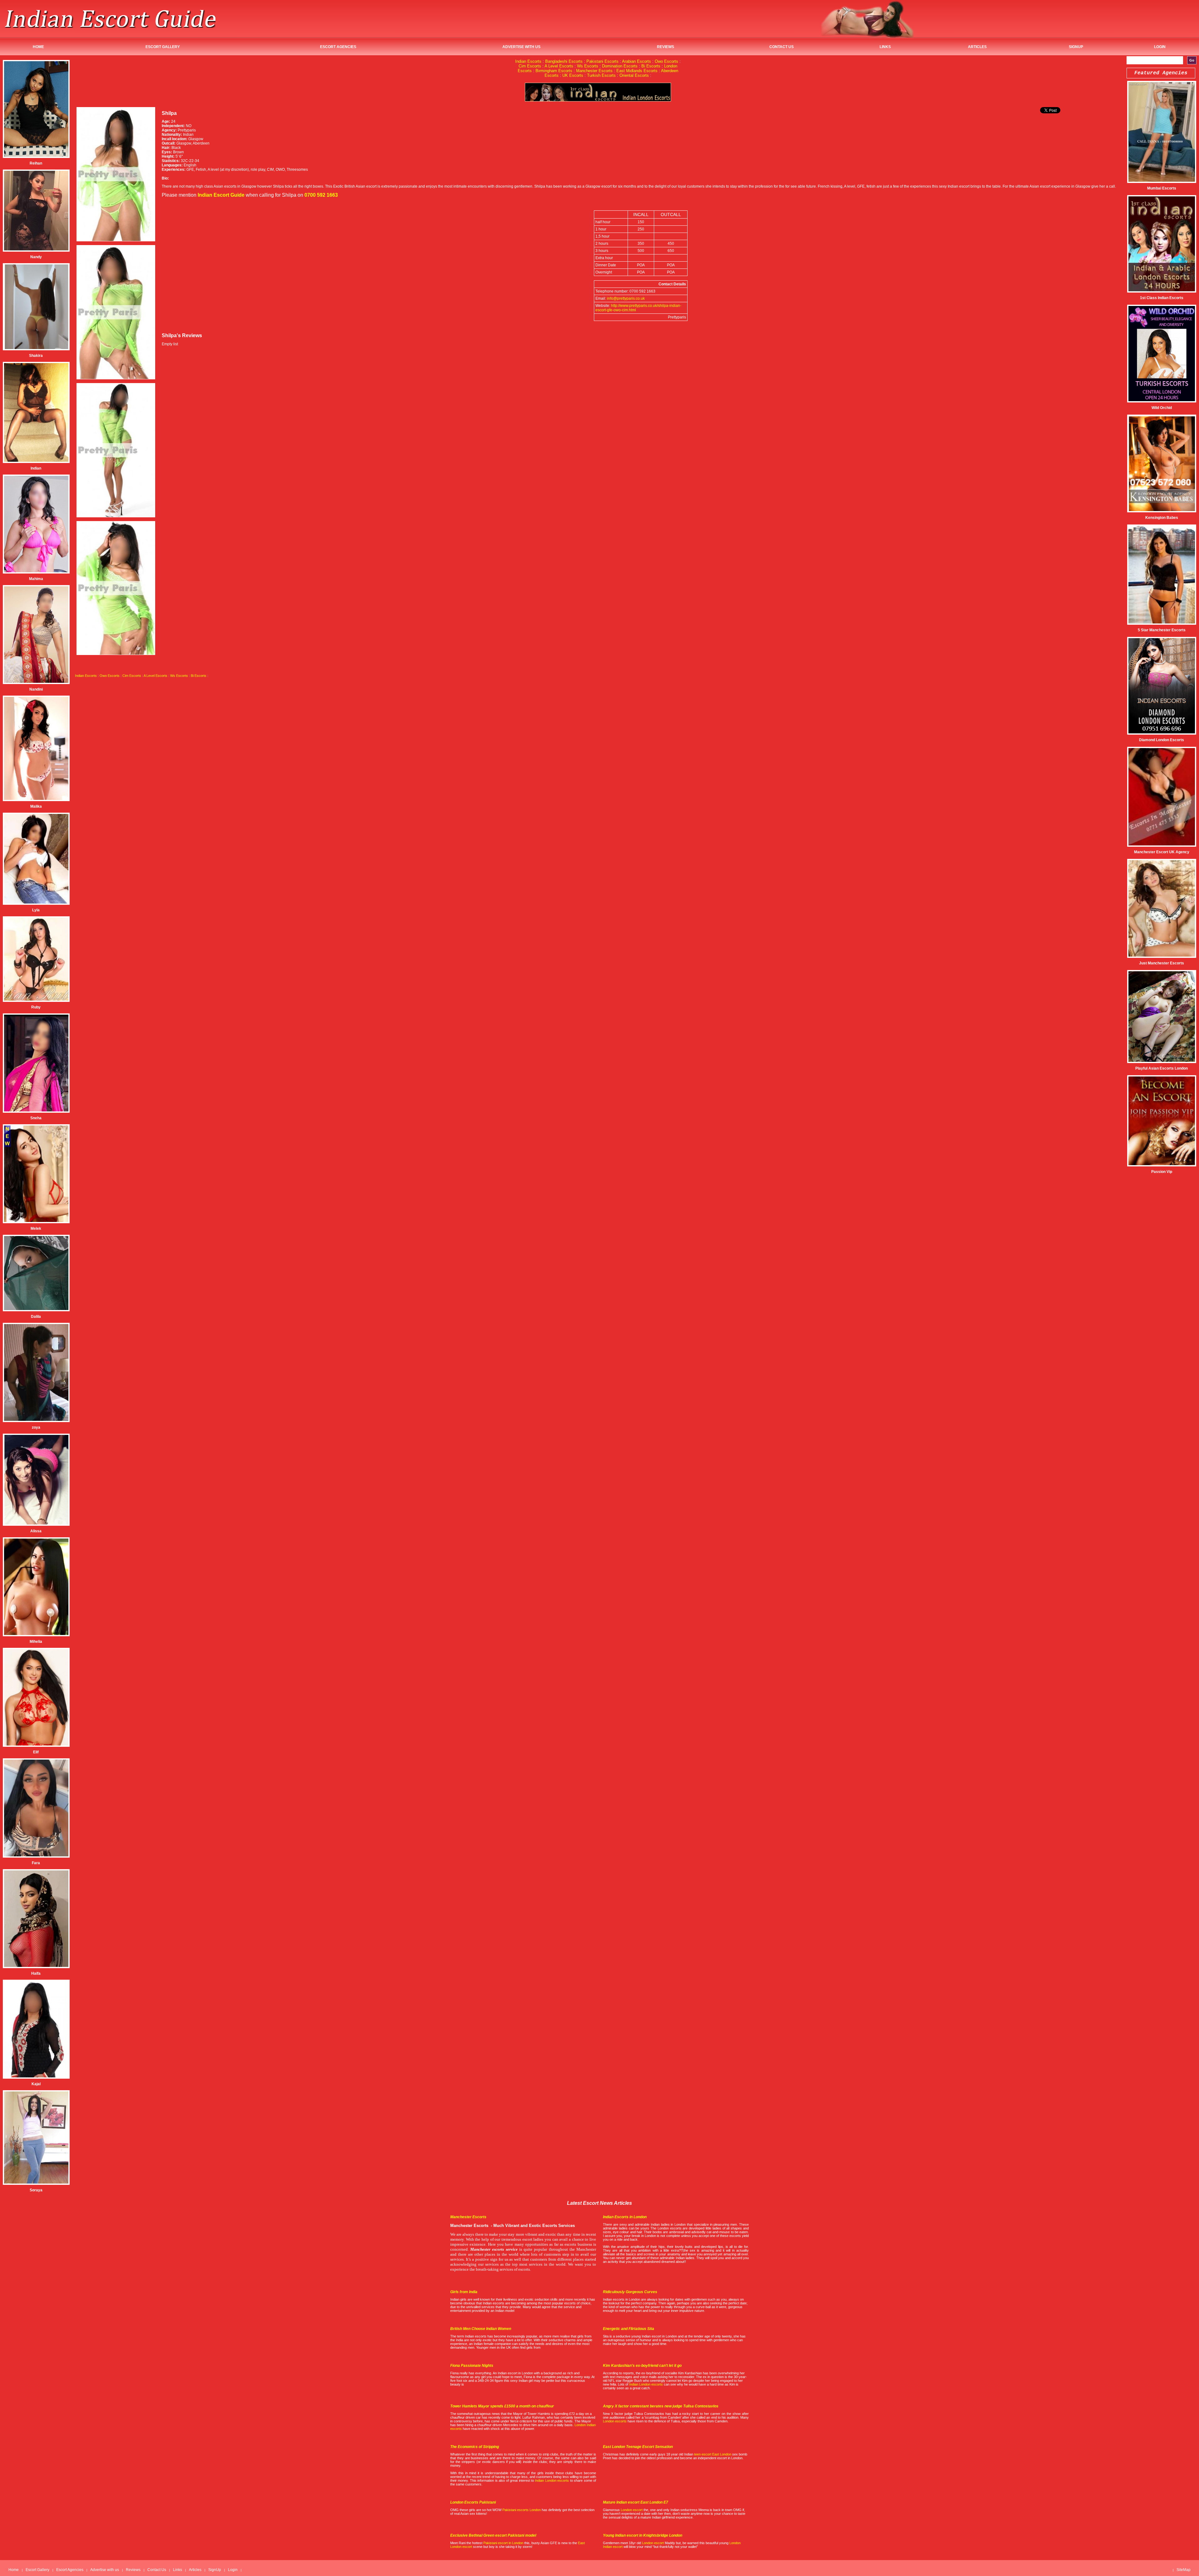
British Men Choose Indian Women (481, 2329)
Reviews (666, 47)
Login (1160, 47)
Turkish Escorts (601, 75)
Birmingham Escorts (554, 71)
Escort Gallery (163, 47)
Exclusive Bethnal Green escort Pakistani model (493, 2535)
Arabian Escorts (637, 61)
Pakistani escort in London (503, 2543)
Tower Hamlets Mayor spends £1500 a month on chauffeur (502, 2406)
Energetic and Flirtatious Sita (629, 2329)
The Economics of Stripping (475, 2447)
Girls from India (464, 2292)
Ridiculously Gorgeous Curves (630, 2292)
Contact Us (782, 47)
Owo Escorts (666, 61)
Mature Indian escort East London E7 (636, 2502)
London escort (632, 2510)
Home (38, 47)
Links (885, 47)
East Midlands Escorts (637, 71)
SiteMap (1184, 2570)
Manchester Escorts (594, 71)
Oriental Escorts (634, 75)
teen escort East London (713, 2454)
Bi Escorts (651, 66)
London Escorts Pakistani (473, 2502)
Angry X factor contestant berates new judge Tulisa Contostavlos (661, 2406)
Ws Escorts (588, 66)
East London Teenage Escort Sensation (638, 2447)
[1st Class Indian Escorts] (598, 100)
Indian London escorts (646, 2384)
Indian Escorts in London (625, 2217)
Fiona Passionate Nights (472, 2366)
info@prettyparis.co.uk (626, 298)
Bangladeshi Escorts (564, 61)
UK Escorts (573, 75)
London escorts (615, 2421)
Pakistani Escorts (602, 61)
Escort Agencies (338, 47)
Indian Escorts (528, 61)
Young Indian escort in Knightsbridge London (643, 2535)
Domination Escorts (620, 66)
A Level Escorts (559, 66)
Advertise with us (521, 47)
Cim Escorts (530, 66)
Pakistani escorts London (522, 2510)
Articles (977, 47)
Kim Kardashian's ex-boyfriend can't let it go (642, 2366)
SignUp (1076, 47)
